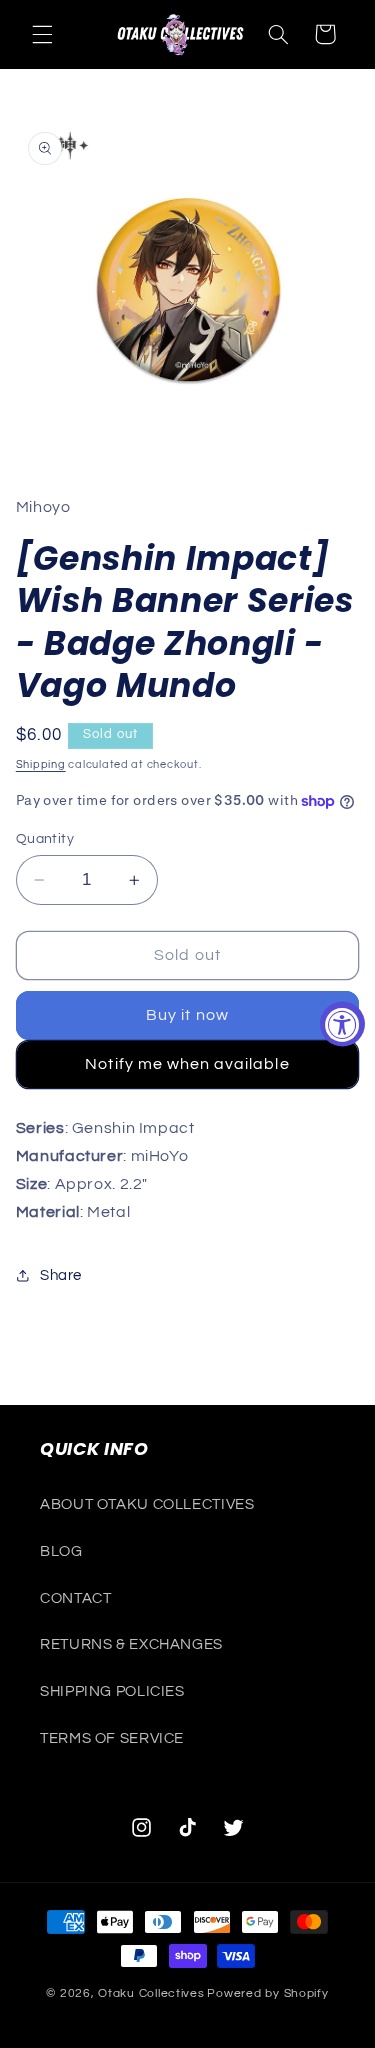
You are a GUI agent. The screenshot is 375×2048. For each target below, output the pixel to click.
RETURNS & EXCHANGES (131, 1644)
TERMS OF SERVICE (112, 1738)
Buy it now (187, 1015)
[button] (42, 34)
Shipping (41, 764)
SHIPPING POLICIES (112, 1691)
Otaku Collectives (151, 1993)
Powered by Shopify (267, 1993)
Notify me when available (187, 1064)
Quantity (45, 839)
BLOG (61, 1551)
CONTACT (75, 1598)
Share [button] (61, 1275)
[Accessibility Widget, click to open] (342, 1024)
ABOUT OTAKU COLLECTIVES (147, 1504)
